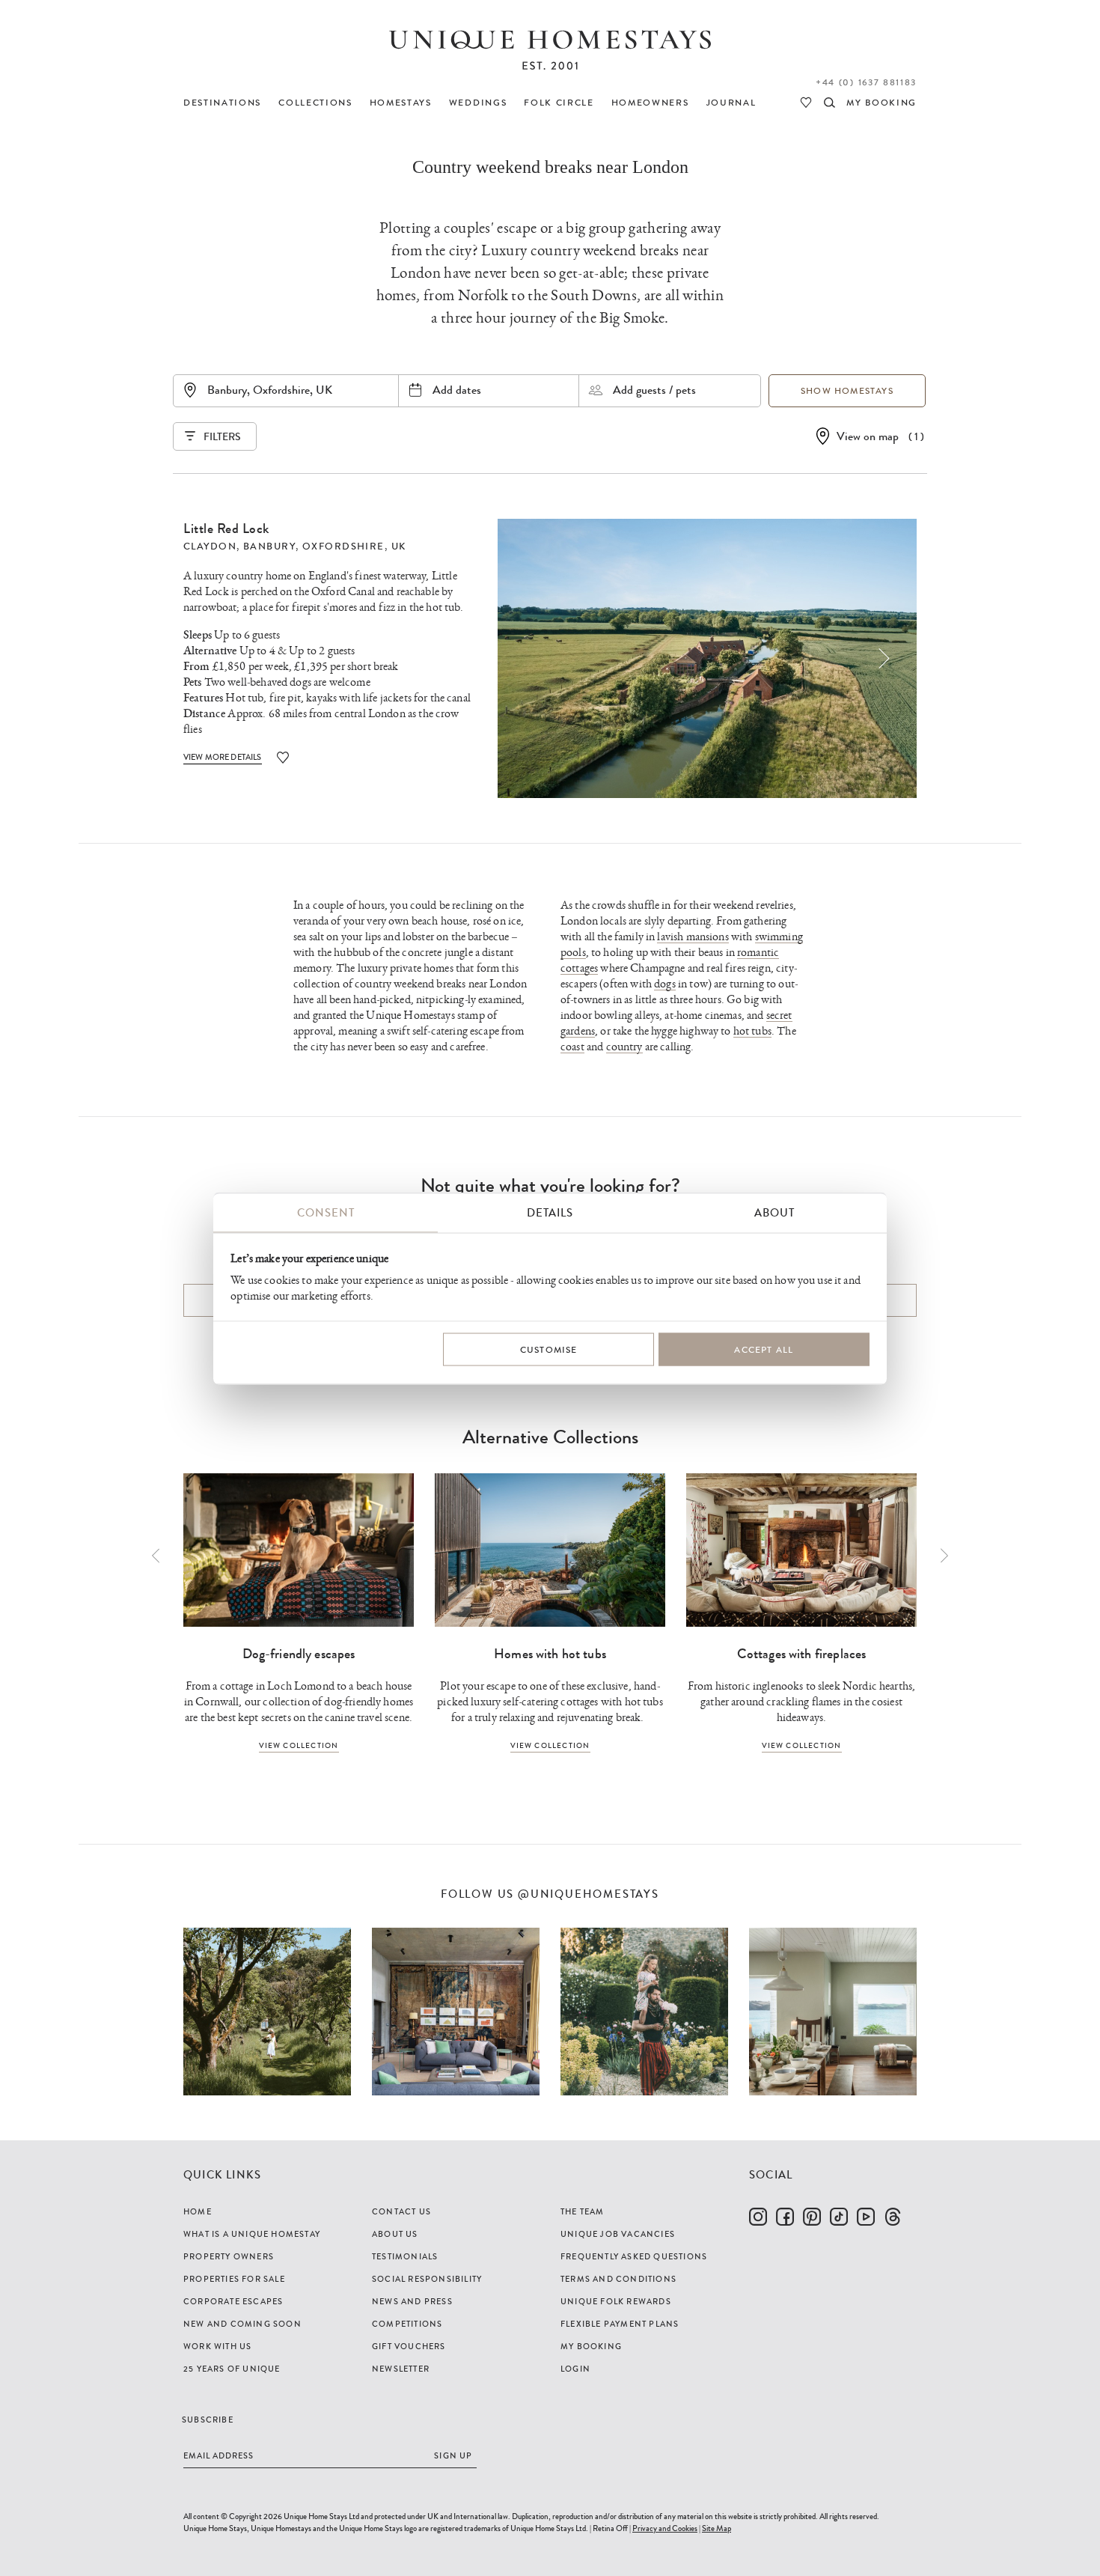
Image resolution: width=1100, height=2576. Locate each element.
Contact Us (401, 2211)
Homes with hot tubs (550, 1654)
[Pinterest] (812, 2217)
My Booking (591, 2346)
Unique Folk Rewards (616, 2301)
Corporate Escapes (233, 2301)
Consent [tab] (326, 1212)
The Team (583, 2211)
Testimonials (405, 2256)
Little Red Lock (226, 529)
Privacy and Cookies (665, 2528)
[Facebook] (785, 2217)
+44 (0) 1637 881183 (866, 82)
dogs (665, 984)
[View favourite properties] (806, 103)
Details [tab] (550, 1212)
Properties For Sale (234, 2279)
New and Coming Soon (242, 2324)
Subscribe (208, 2420)
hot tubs (752, 1031)
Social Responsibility (427, 2279)
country (624, 1047)
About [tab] (774, 1212)
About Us (395, 2234)
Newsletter (401, 2369)
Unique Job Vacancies (618, 2234)
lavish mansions (693, 937)
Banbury (269, 546)
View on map (868, 436)
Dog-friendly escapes (299, 1654)
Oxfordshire (343, 546)
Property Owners (229, 2256)
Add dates (457, 390)
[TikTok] (839, 2217)
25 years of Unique (232, 2369)
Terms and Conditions (618, 2279)
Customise (549, 1350)
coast (572, 1047)
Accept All (764, 1350)
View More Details (223, 757)
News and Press (412, 2301)
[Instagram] (758, 2217)
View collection (299, 1745)
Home (198, 2211)
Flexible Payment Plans (620, 2324)
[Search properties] (829, 103)
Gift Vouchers (409, 2346)
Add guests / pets (654, 390)
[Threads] (893, 2217)
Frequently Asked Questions (634, 2256)
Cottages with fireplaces (802, 1654)
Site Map (716, 2528)
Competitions (407, 2324)
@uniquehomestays (589, 1894)
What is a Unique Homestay (252, 2234)
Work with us (217, 2346)
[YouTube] (866, 2217)
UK (399, 546)
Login (575, 2369)
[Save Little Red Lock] (283, 757)
